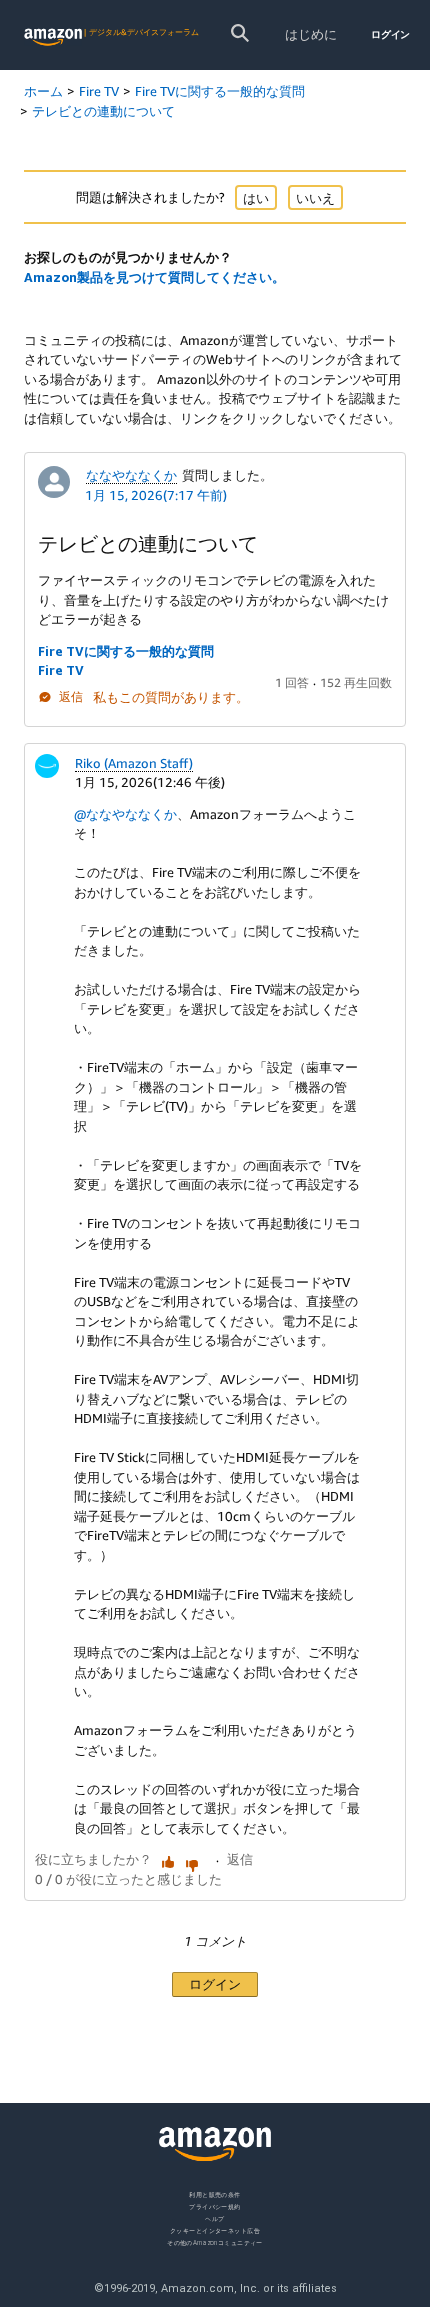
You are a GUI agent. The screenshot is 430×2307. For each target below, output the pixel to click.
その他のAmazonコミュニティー (215, 2241)
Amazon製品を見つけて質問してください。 (154, 277)
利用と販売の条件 (215, 2194)
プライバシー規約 (215, 2205)
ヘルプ (214, 2217)
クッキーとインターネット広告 (215, 2229)
